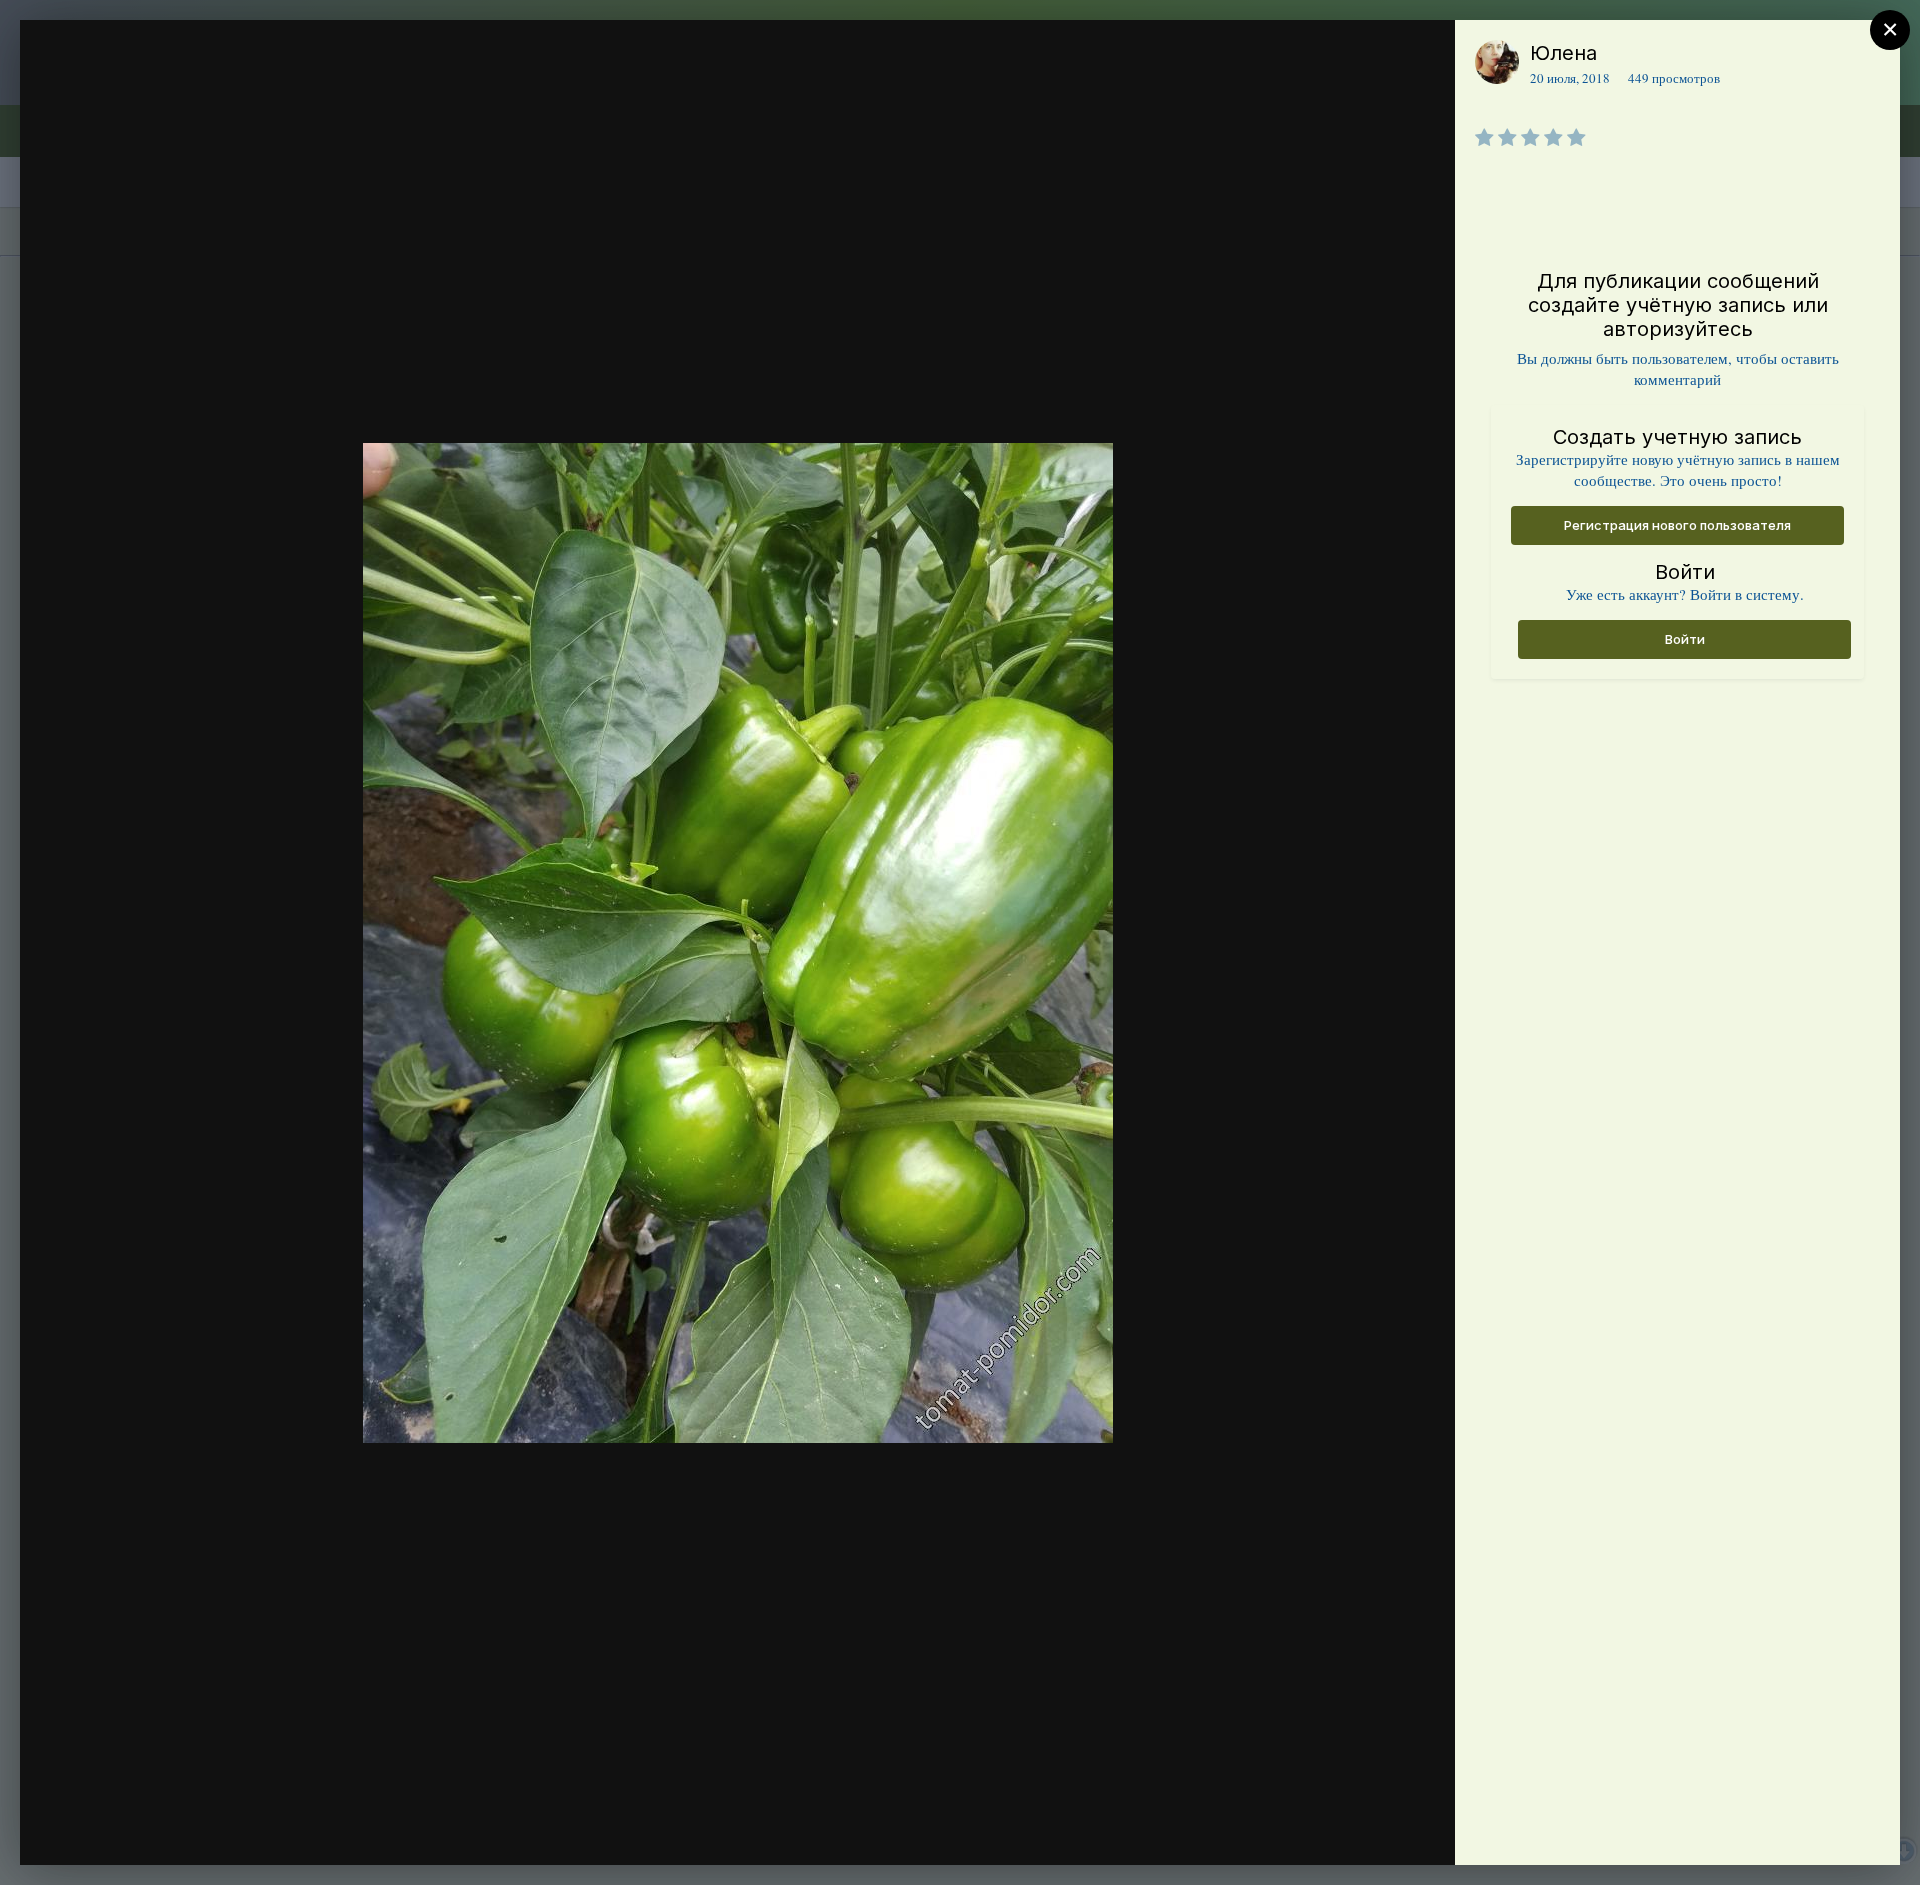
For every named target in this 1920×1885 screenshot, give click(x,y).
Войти (1685, 639)
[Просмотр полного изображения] (1420, 56)
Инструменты (1367, 1829)
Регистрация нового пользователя (1677, 525)
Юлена (1563, 53)
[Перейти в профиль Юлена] (1497, 62)
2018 (137, 93)
